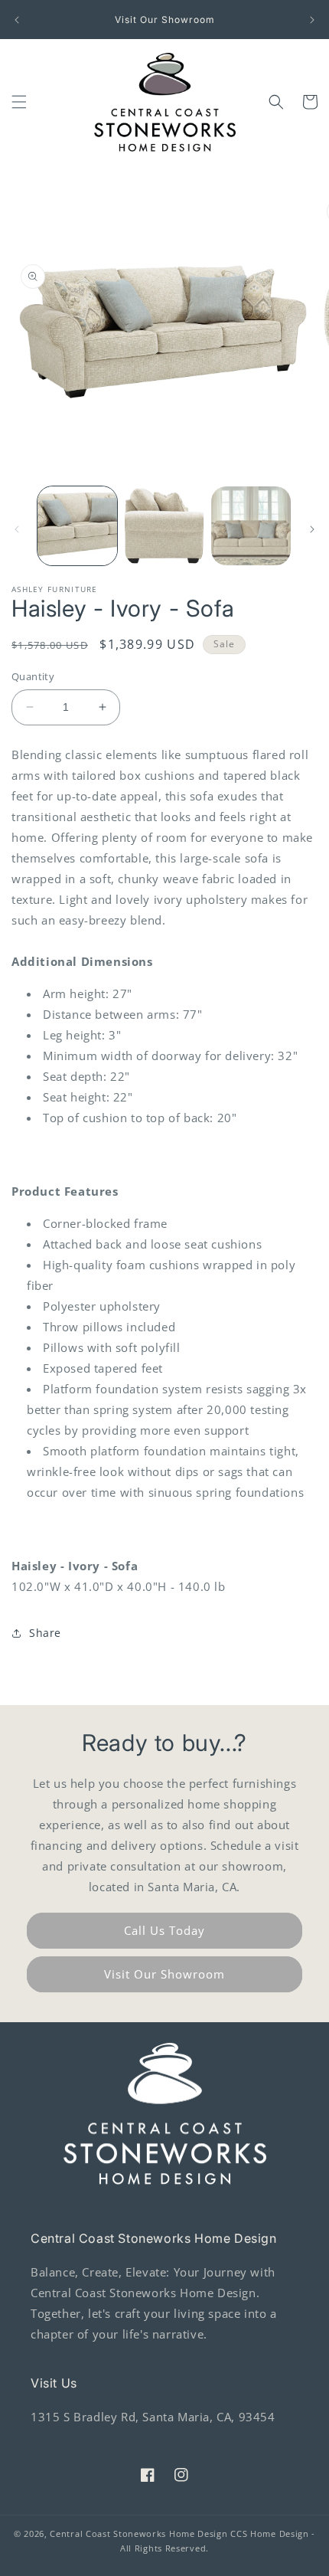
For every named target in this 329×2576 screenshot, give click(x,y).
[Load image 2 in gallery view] (164, 526)
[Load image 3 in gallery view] (251, 526)
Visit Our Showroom (164, 1974)
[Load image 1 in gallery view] (77, 526)
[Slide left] (17, 529)
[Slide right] (312, 529)
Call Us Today (164, 1930)
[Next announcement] (312, 20)
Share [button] (45, 1633)
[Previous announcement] (17, 20)
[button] (19, 102)
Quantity (33, 676)
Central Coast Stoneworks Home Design (138, 2533)
